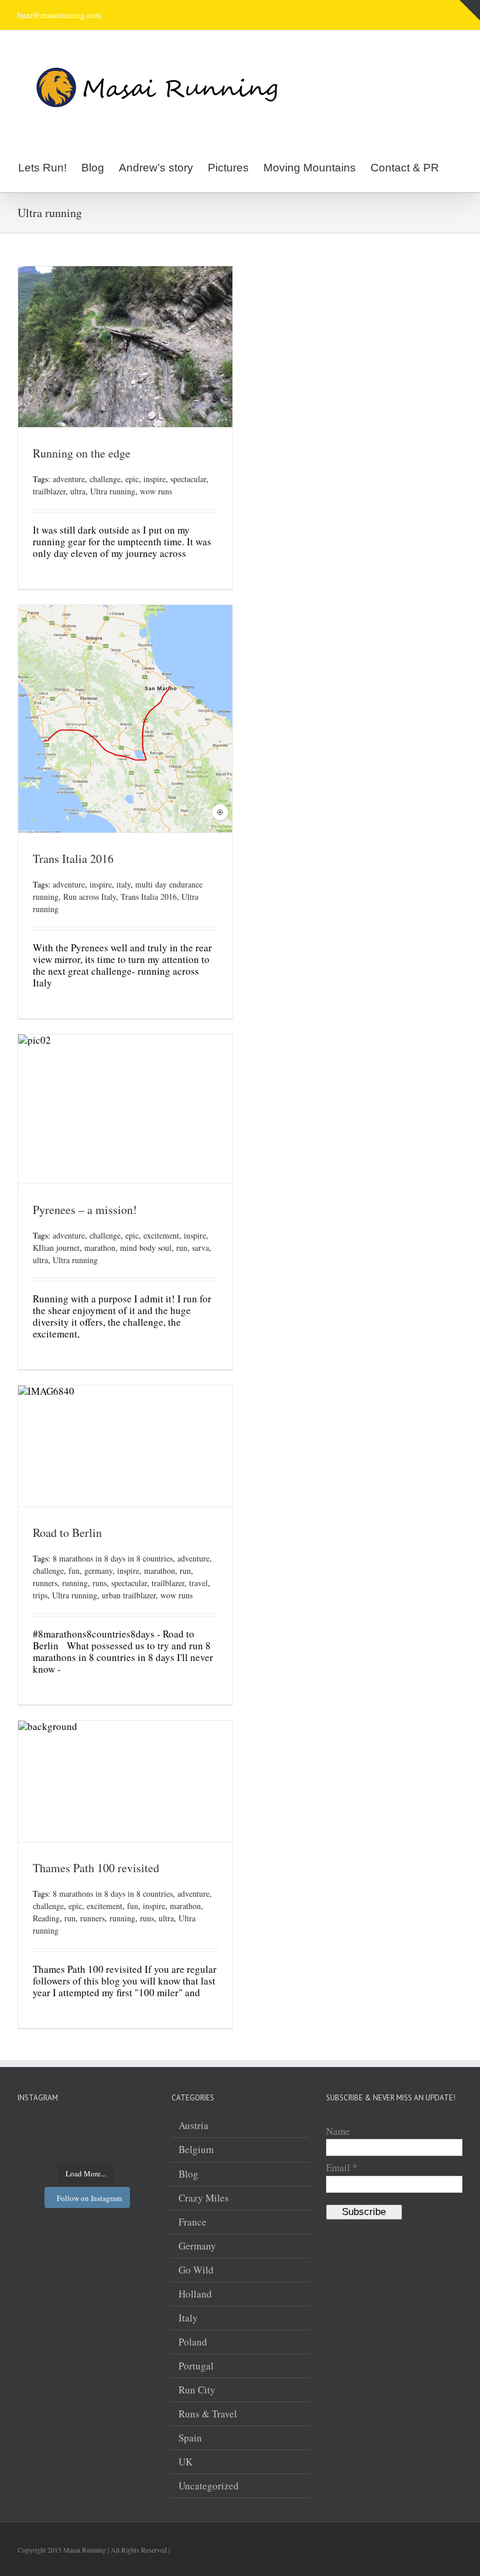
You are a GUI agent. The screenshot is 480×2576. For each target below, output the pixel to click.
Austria (193, 2126)
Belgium (196, 2149)
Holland (195, 2294)
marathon (100, 1248)
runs (100, 1583)
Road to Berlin (67, 1533)
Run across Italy (90, 897)
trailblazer (49, 491)
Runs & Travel (208, 2414)
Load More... (86, 2173)
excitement (161, 1235)
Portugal (196, 2366)
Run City (197, 2390)
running (75, 1583)
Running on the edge (82, 453)
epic (132, 479)
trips (40, 1595)
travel (198, 1583)
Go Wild (196, 2270)
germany (98, 1571)
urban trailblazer (129, 1595)
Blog (188, 2174)
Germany (197, 2246)
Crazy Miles (204, 2198)
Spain (190, 2438)
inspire (155, 479)
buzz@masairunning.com (59, 15)
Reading (46, 1918)
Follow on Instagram (89, 2198)
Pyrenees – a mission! (85, 1210)
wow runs (156, 491)
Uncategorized (209, 2486)
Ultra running (113, 491)
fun (74, 1571)
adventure (69, 479)
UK (186, 2462)
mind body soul (146, 1248)
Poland (193, 2342)
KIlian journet (56, 1248)
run (182, 1248)
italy (124, 884)
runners (45, 1583)
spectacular (188, 479)
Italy (188, 2318)
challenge (105, 479)
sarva (200, 1248)
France (193, 2222)
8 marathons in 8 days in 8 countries (113, 1558)
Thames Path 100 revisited (96, 1868)
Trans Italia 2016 (73, 859)
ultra (78, 491)
